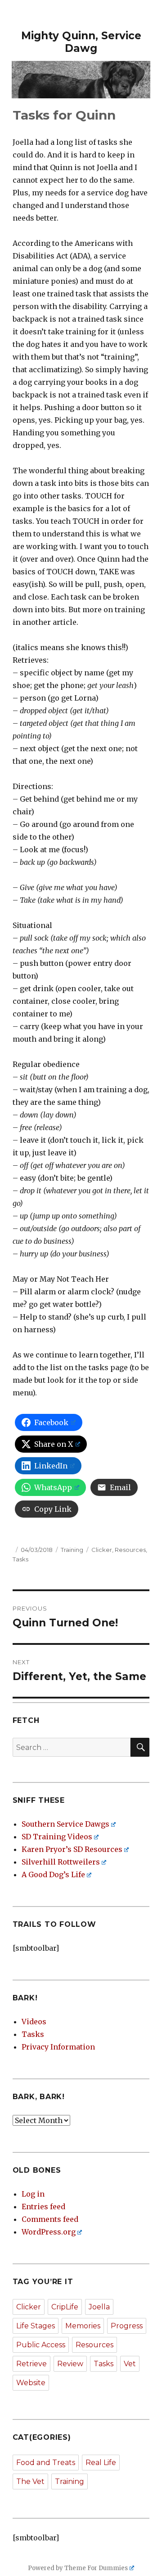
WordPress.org (49, 2232)
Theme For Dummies (96, 2568)
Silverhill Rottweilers (61, 1862)
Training (72, 1550)
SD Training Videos (57, 1837)
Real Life (101, 2463)
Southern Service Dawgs (65, 1824)
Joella (99, 2307)
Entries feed (43, 2207)
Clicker (102, 1550)
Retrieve (31, 2364)
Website (31, 2383)
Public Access (41, 2345)
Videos (34, 2022)
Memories (83, 2326)
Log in (33, 2194)
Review (70, 2364)
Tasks (20, 1559)
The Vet (30, 2481)
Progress (127, 2326)
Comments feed (50, 2219)
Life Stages (36, 2326)
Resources (130, 1550)
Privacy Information (58, 2047)
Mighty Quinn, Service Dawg (81, 42)
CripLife (65, 2307)
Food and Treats (46, 2463)
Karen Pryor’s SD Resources (72, 1849)
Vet (130, 2364)
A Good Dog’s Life (53, 1874)
